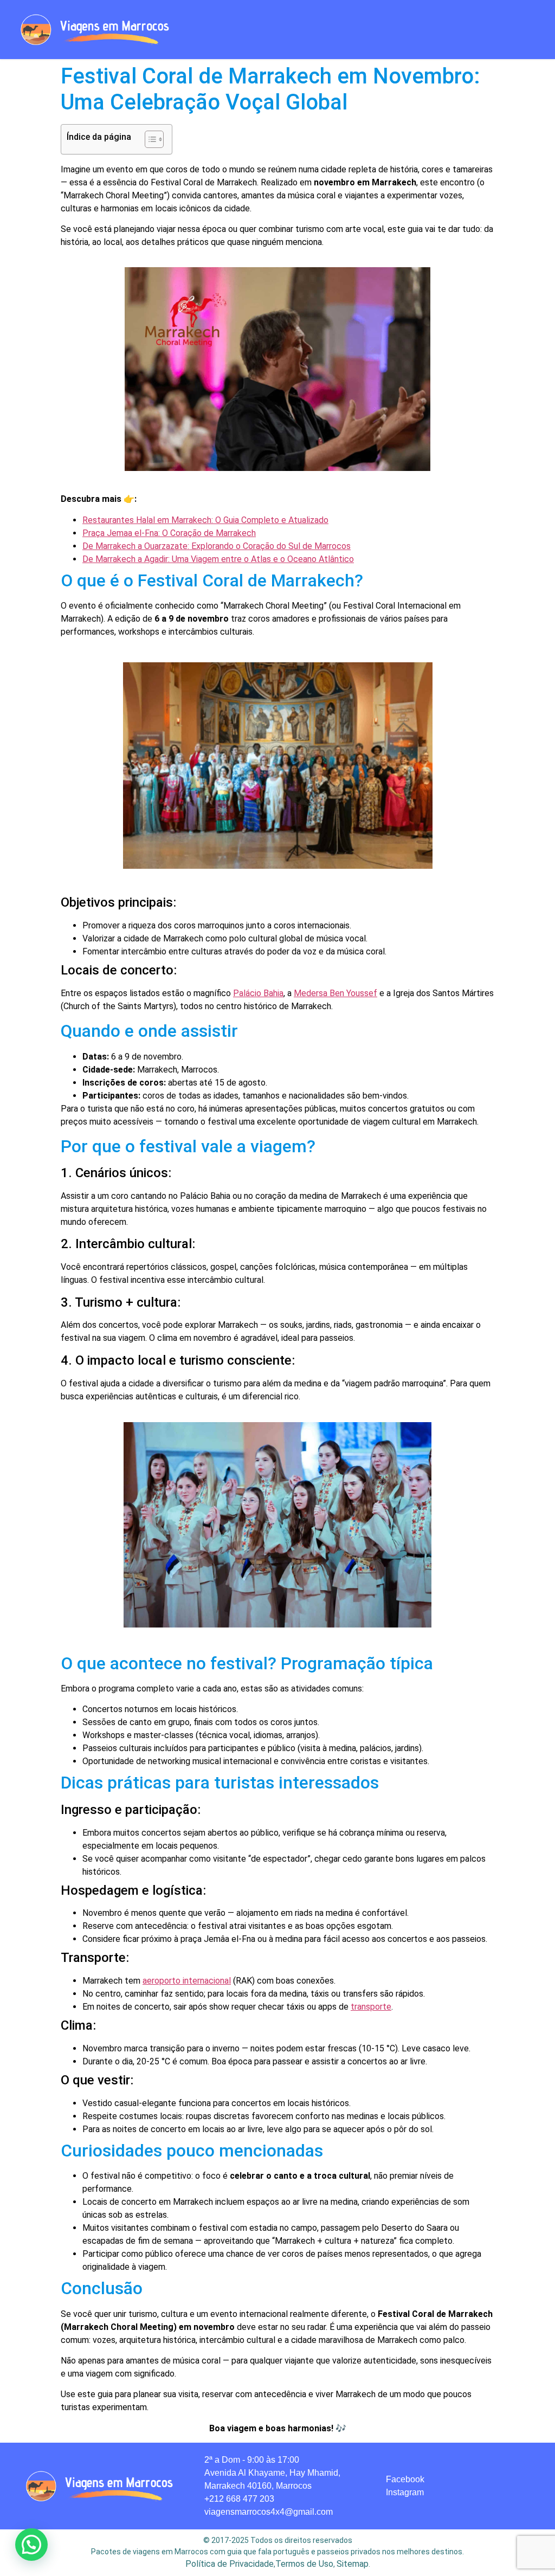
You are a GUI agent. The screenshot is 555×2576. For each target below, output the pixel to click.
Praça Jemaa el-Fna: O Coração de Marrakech (169, 533)
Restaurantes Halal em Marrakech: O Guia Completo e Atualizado (205, 520)
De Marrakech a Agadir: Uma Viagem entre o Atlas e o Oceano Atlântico (218, 559)
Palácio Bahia (258, 993)
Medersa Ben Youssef (335, 993)
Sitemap (353, 2564)
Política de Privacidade (230, 2564)
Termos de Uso (304, 2564)
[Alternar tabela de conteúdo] (149, 139)
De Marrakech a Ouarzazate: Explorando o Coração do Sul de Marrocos (217, 546)
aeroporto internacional (187, 1981)
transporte (371, 2007)
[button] (347, 30)
